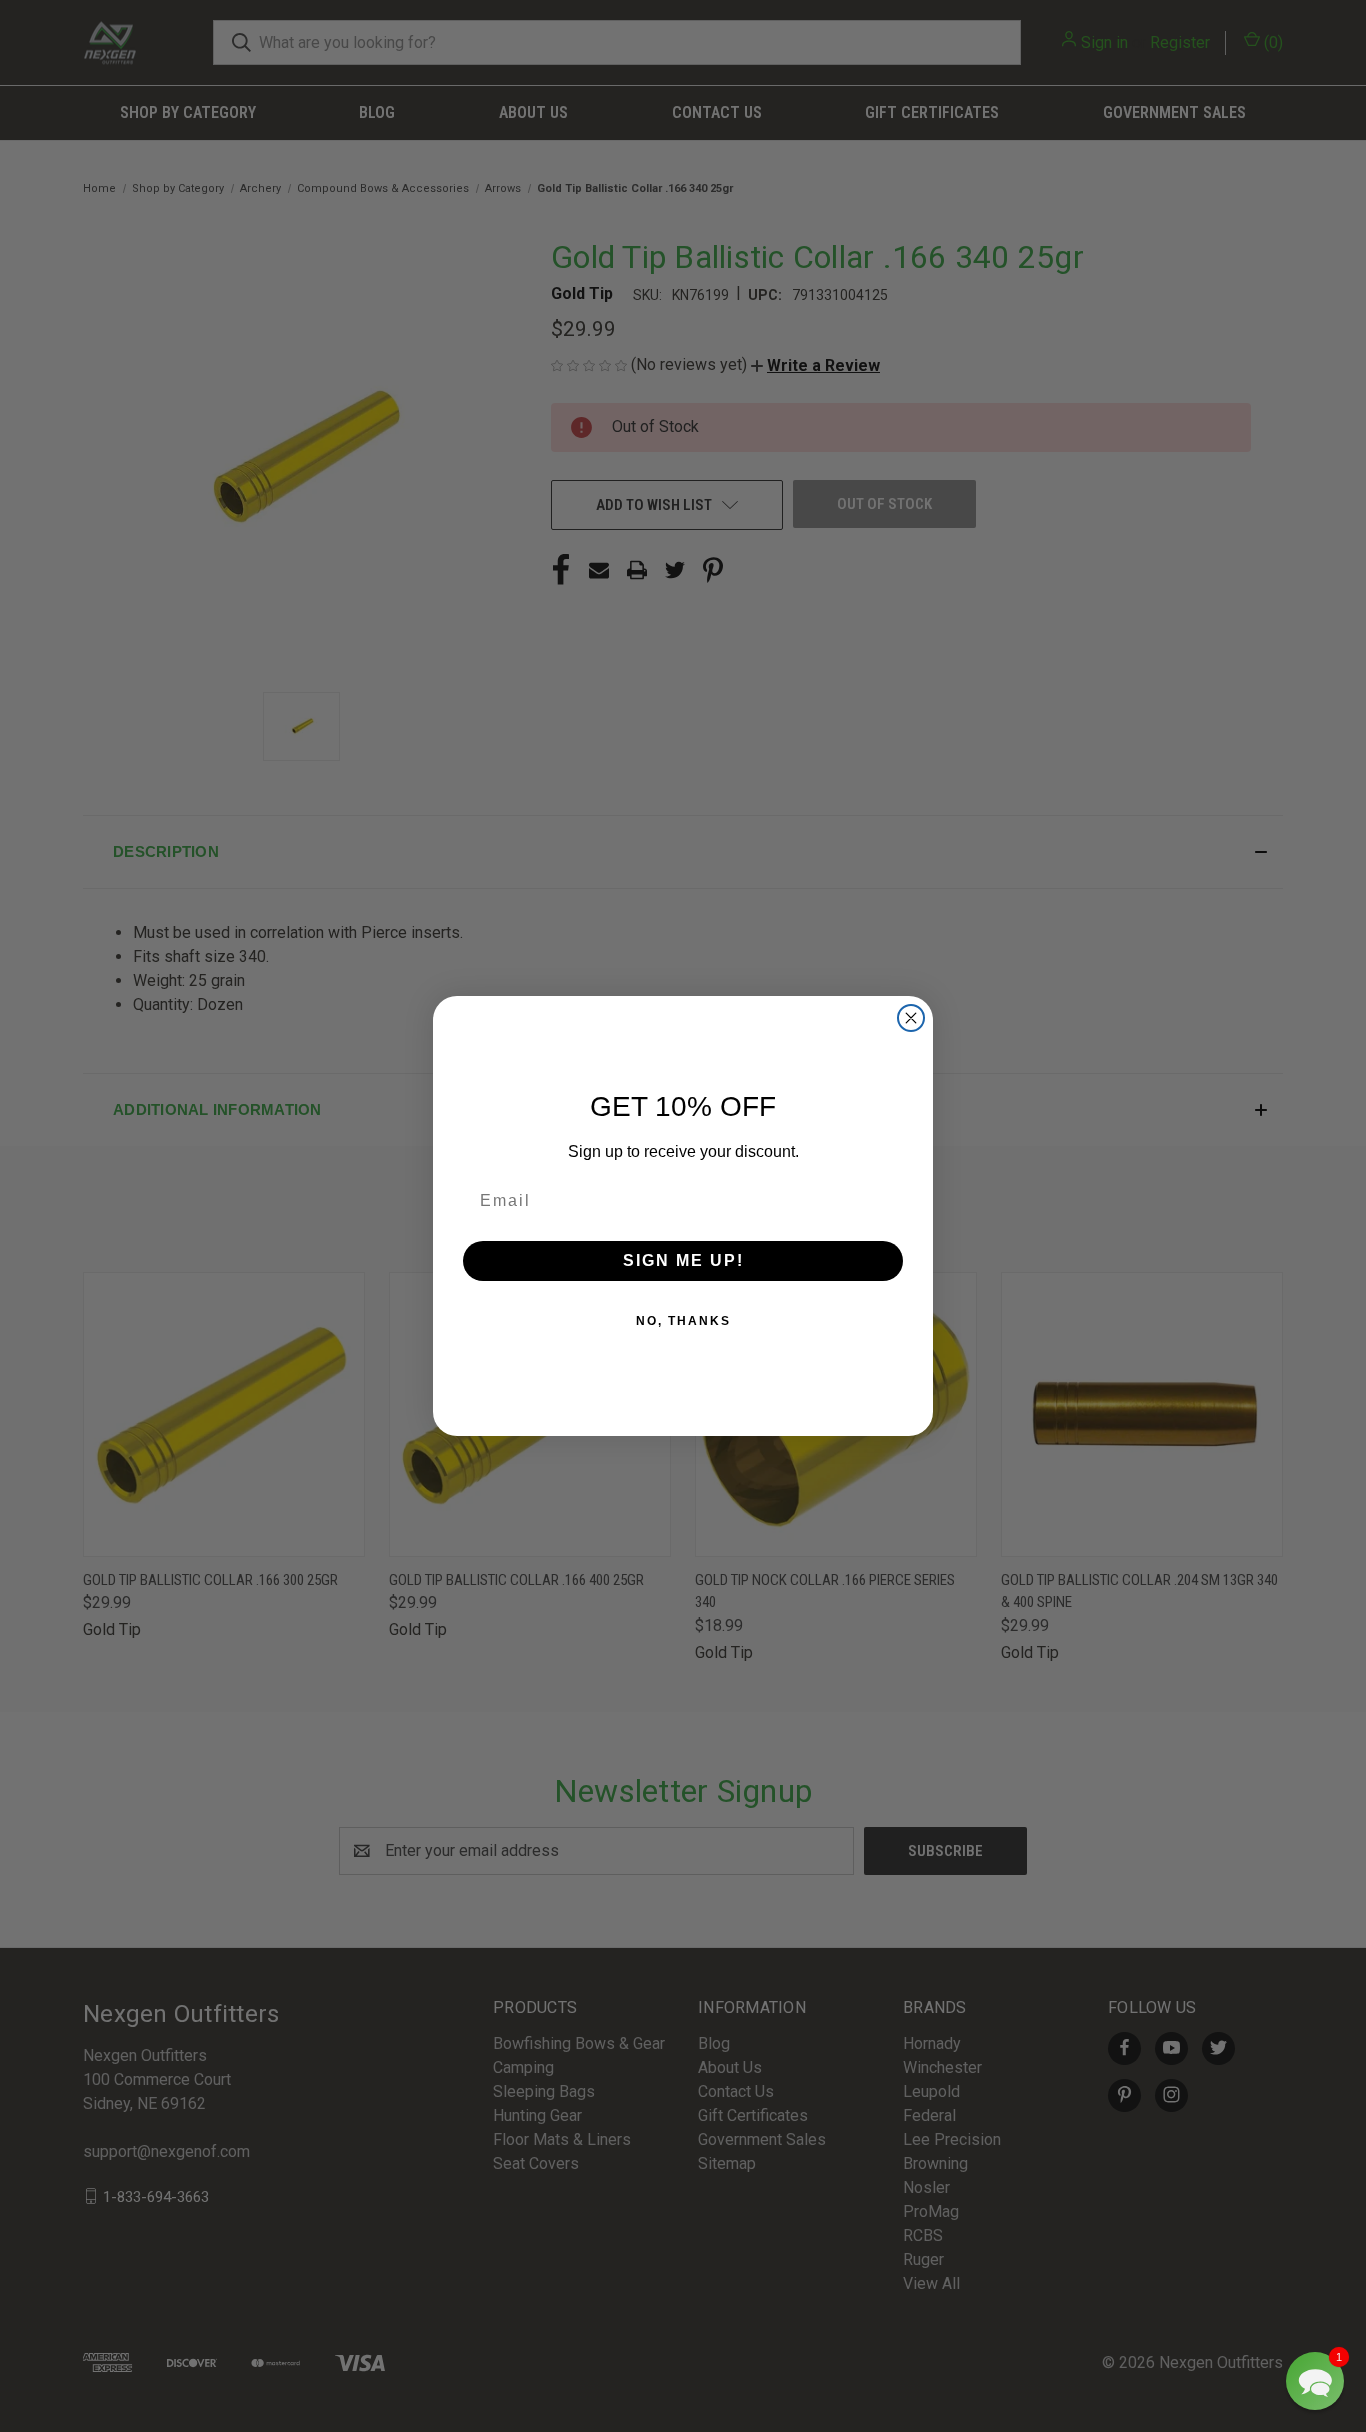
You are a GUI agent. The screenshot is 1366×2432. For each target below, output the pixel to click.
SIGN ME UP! (683, 1260)
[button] (1315, 2381)
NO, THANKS (683, 1321)
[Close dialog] (911, 1018)
